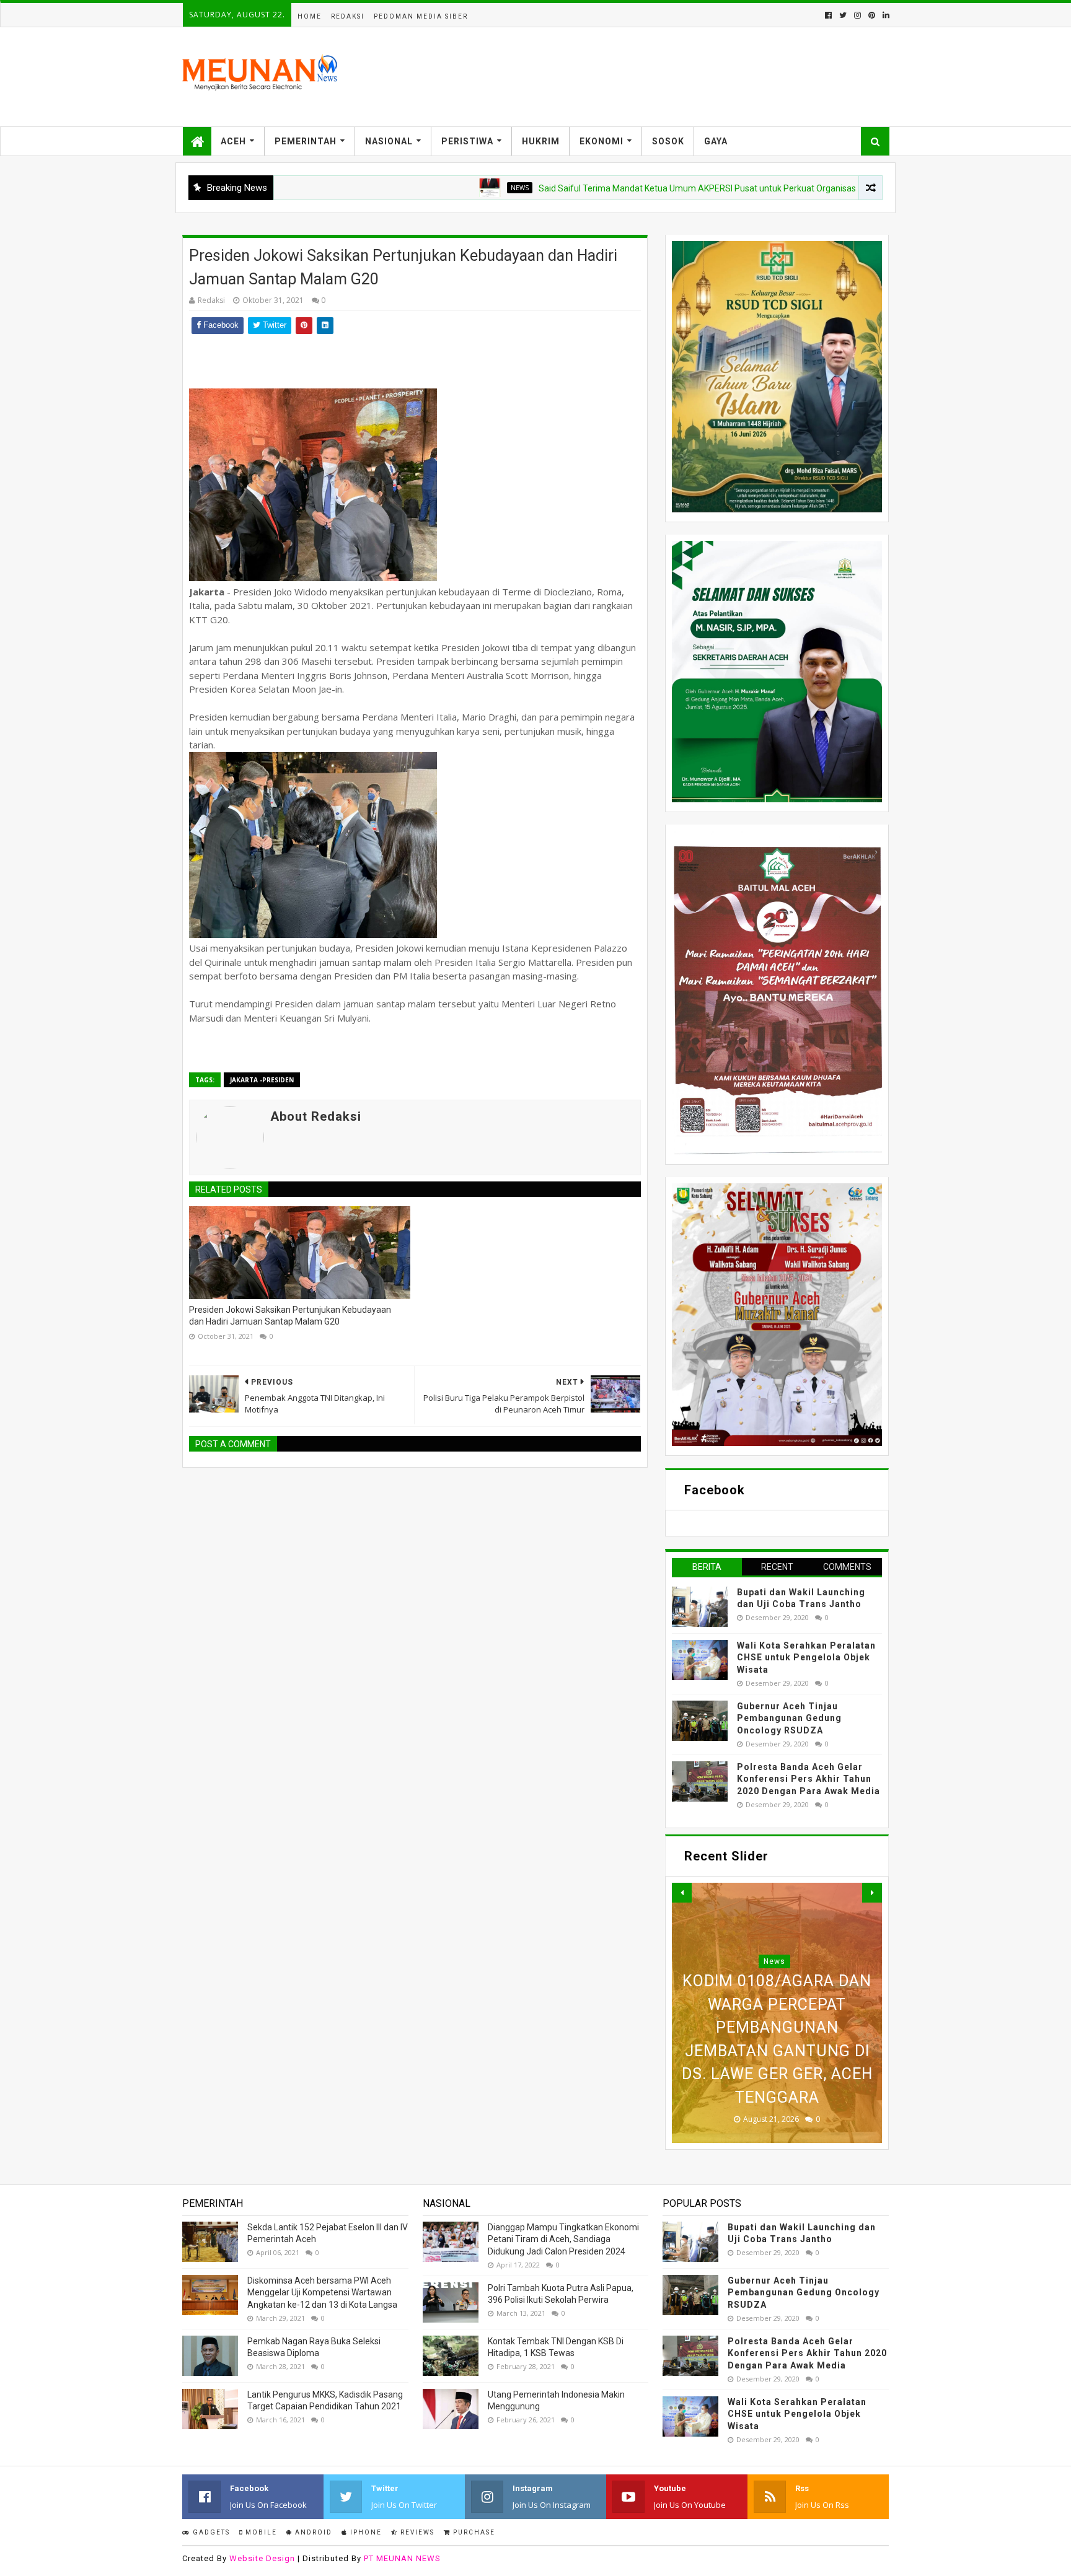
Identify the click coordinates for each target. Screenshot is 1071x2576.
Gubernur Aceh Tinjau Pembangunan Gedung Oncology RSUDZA (789, 1718)
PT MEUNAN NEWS (402, 2558)
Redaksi (348, 16)
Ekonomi (602, 141)
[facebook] (828, 15)
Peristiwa (467, 141)
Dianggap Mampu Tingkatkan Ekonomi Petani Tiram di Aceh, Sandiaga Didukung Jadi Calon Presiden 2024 (563, 2239)
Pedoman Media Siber (421, 16)
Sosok (668, 141)
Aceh (233, 141)
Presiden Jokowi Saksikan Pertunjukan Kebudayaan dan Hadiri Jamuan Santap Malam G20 (290, 1316)
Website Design (262, 2558)
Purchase (473, 2532)
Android (312, 2532)
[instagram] (857, 15)
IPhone (365, 2532)
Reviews (416, 2532)
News (430, 188)
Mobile (260, 2532)
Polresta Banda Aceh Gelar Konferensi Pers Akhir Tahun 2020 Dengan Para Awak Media (809, 1779)
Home (310, 16)
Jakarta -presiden (262, 1080)
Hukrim (541, 141)
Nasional (389, 141)
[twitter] (843, 15)
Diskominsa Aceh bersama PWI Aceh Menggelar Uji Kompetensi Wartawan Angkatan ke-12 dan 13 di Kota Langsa (322, 2293)
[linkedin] (885, 15)
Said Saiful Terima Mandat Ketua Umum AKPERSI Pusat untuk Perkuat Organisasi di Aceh (624, 188)
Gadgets (210, 2532)
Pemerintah (306, 141)
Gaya (716, 141)
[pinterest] (872, 15)
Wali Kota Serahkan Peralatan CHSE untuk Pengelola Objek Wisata (806, 1658)
